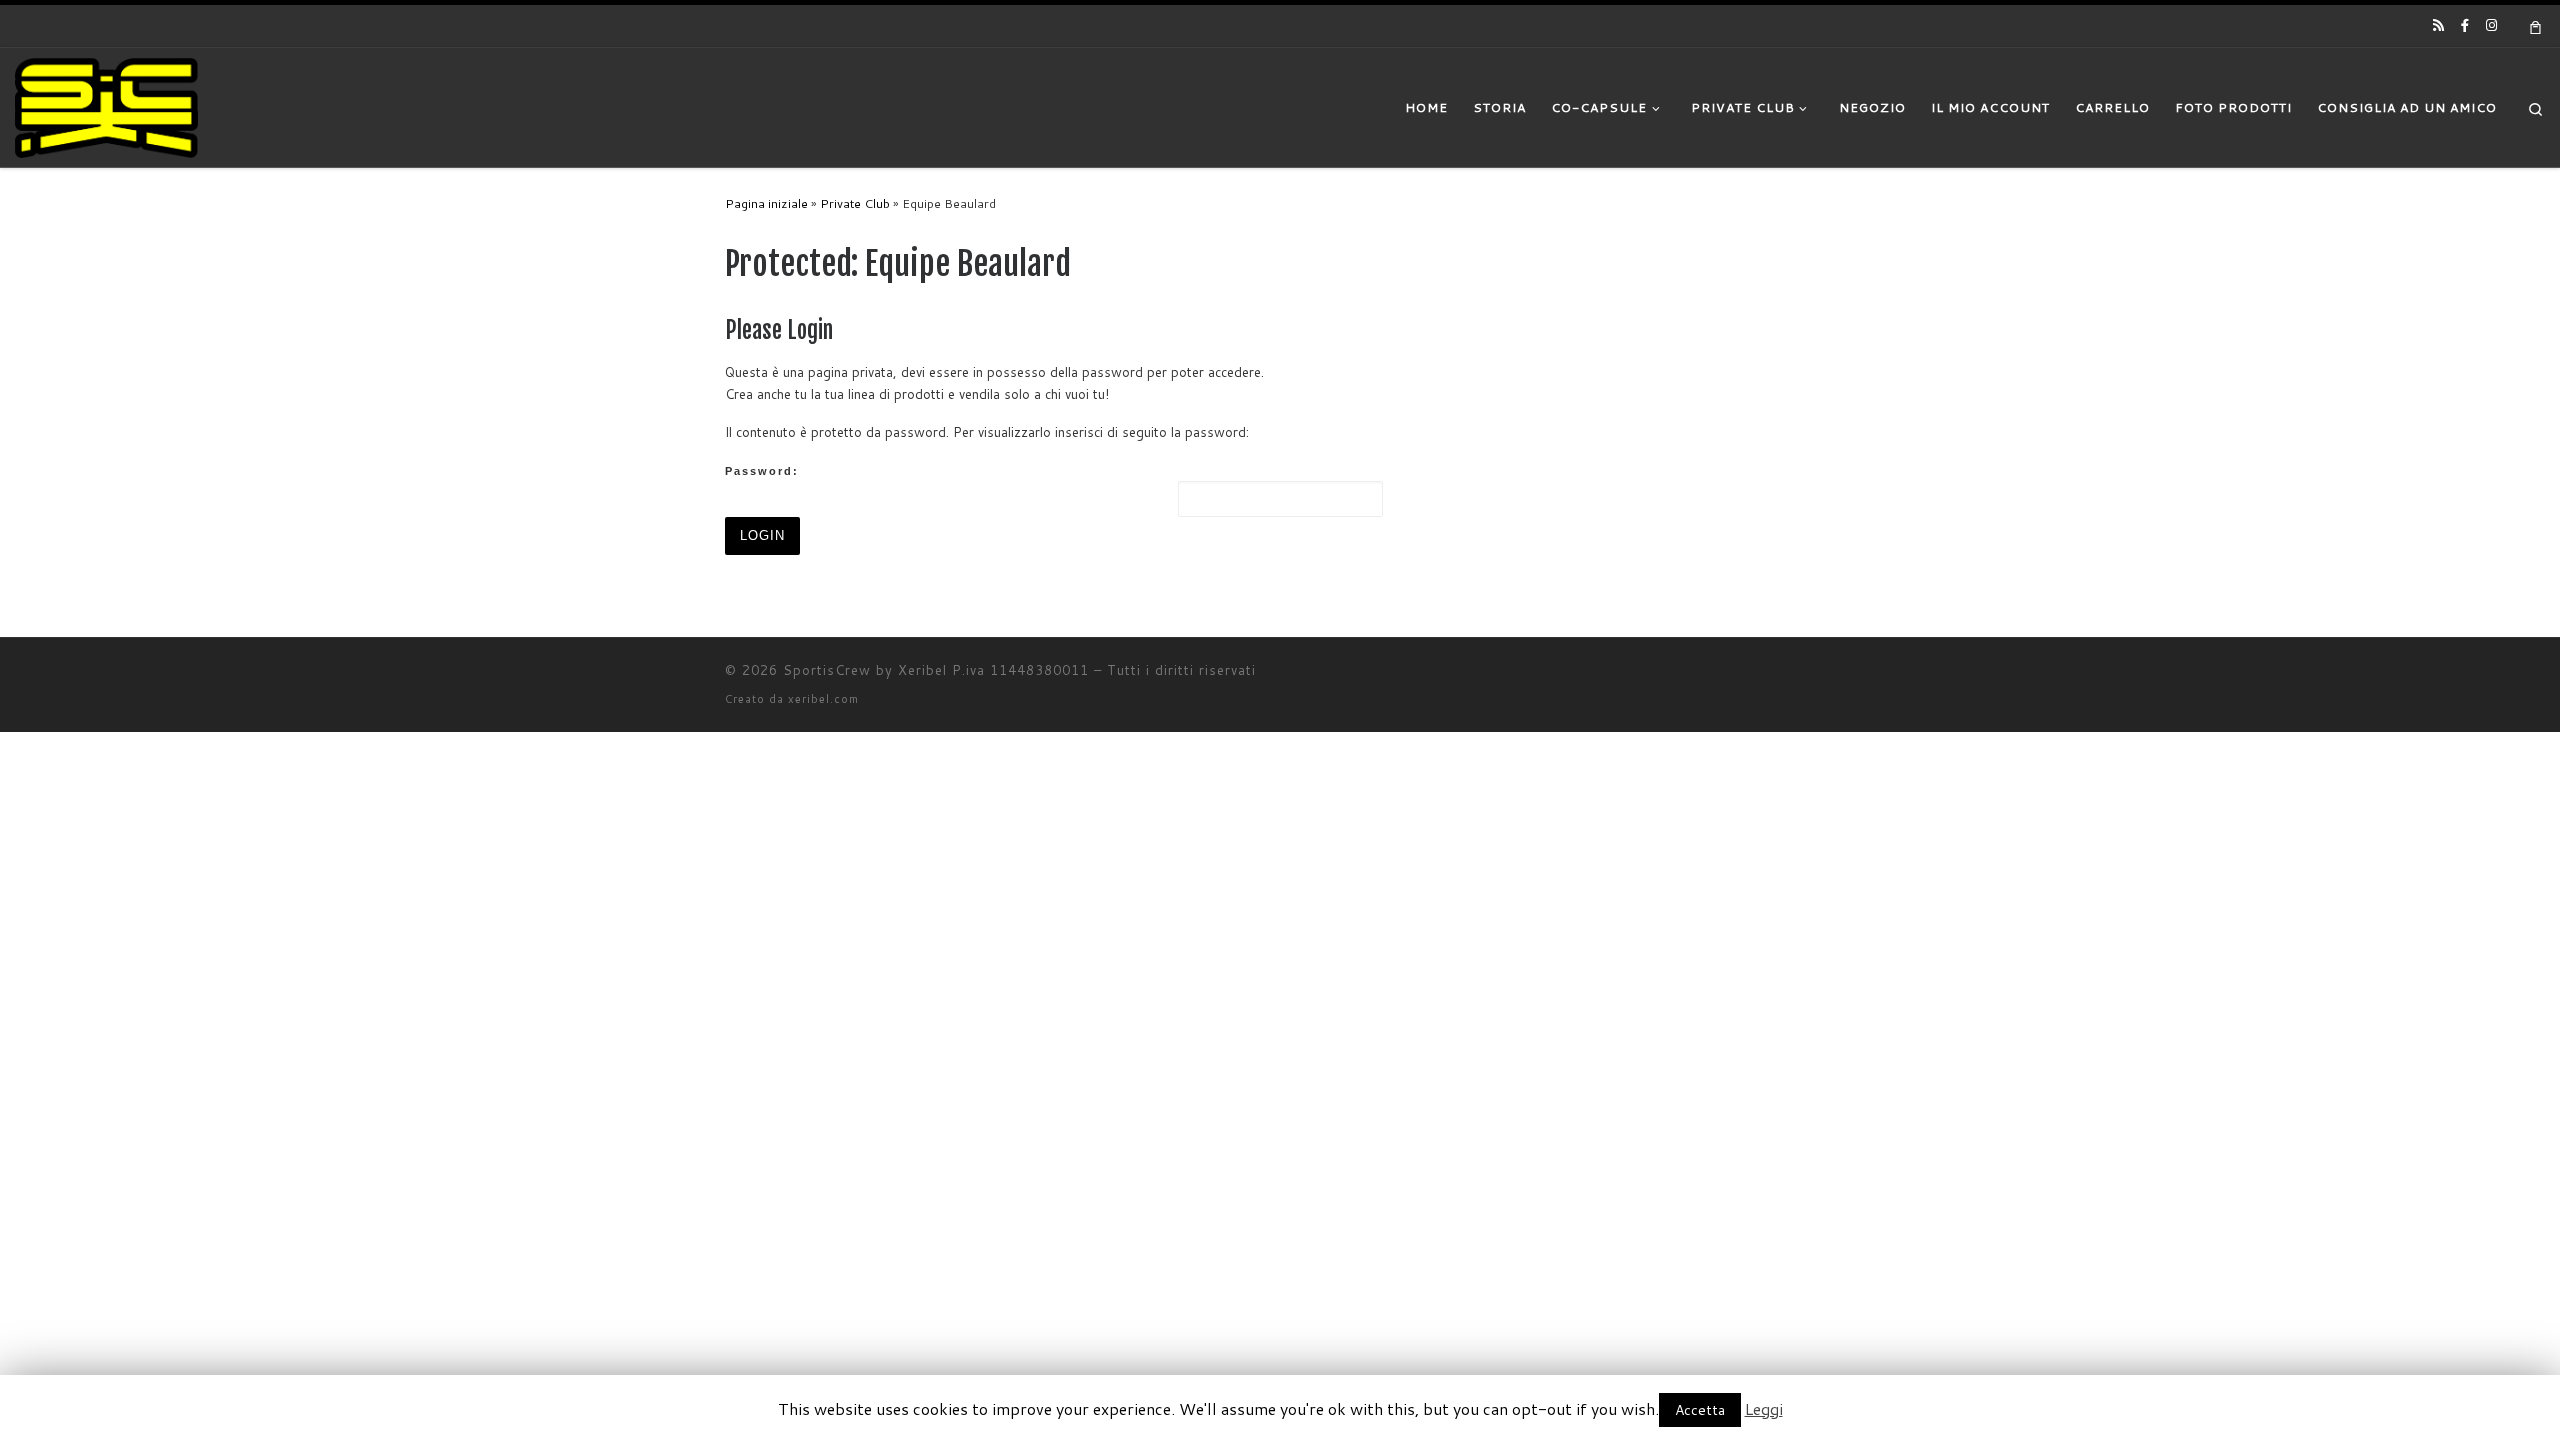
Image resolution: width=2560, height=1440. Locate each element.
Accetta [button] (1700, 1410)
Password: (762, 471)
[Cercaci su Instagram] (2491, 25)
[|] (106, 106)
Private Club (855, 203)
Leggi (1764, 1408)
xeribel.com (823, 699)
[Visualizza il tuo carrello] (2536, 26)
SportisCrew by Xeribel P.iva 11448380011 (936, 670)
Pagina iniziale (766, 203)
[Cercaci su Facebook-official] (2465, 25)
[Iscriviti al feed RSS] (2438, 25)
